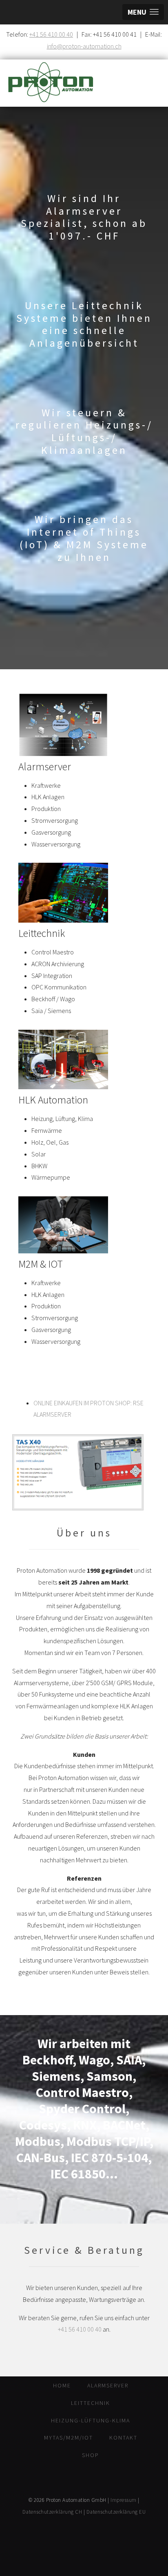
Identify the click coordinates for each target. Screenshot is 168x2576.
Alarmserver (108, 2385)
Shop (91, 2455)
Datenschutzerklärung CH (52, 2512)
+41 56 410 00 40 (51, 34)
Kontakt (123, 2438)
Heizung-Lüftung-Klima (91, 2420)
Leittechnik (91, 2403)
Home (62, 2385)
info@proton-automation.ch (84, 46)
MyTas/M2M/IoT (69, 2438)
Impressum (124, 2500)
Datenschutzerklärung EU (116, 2512)
